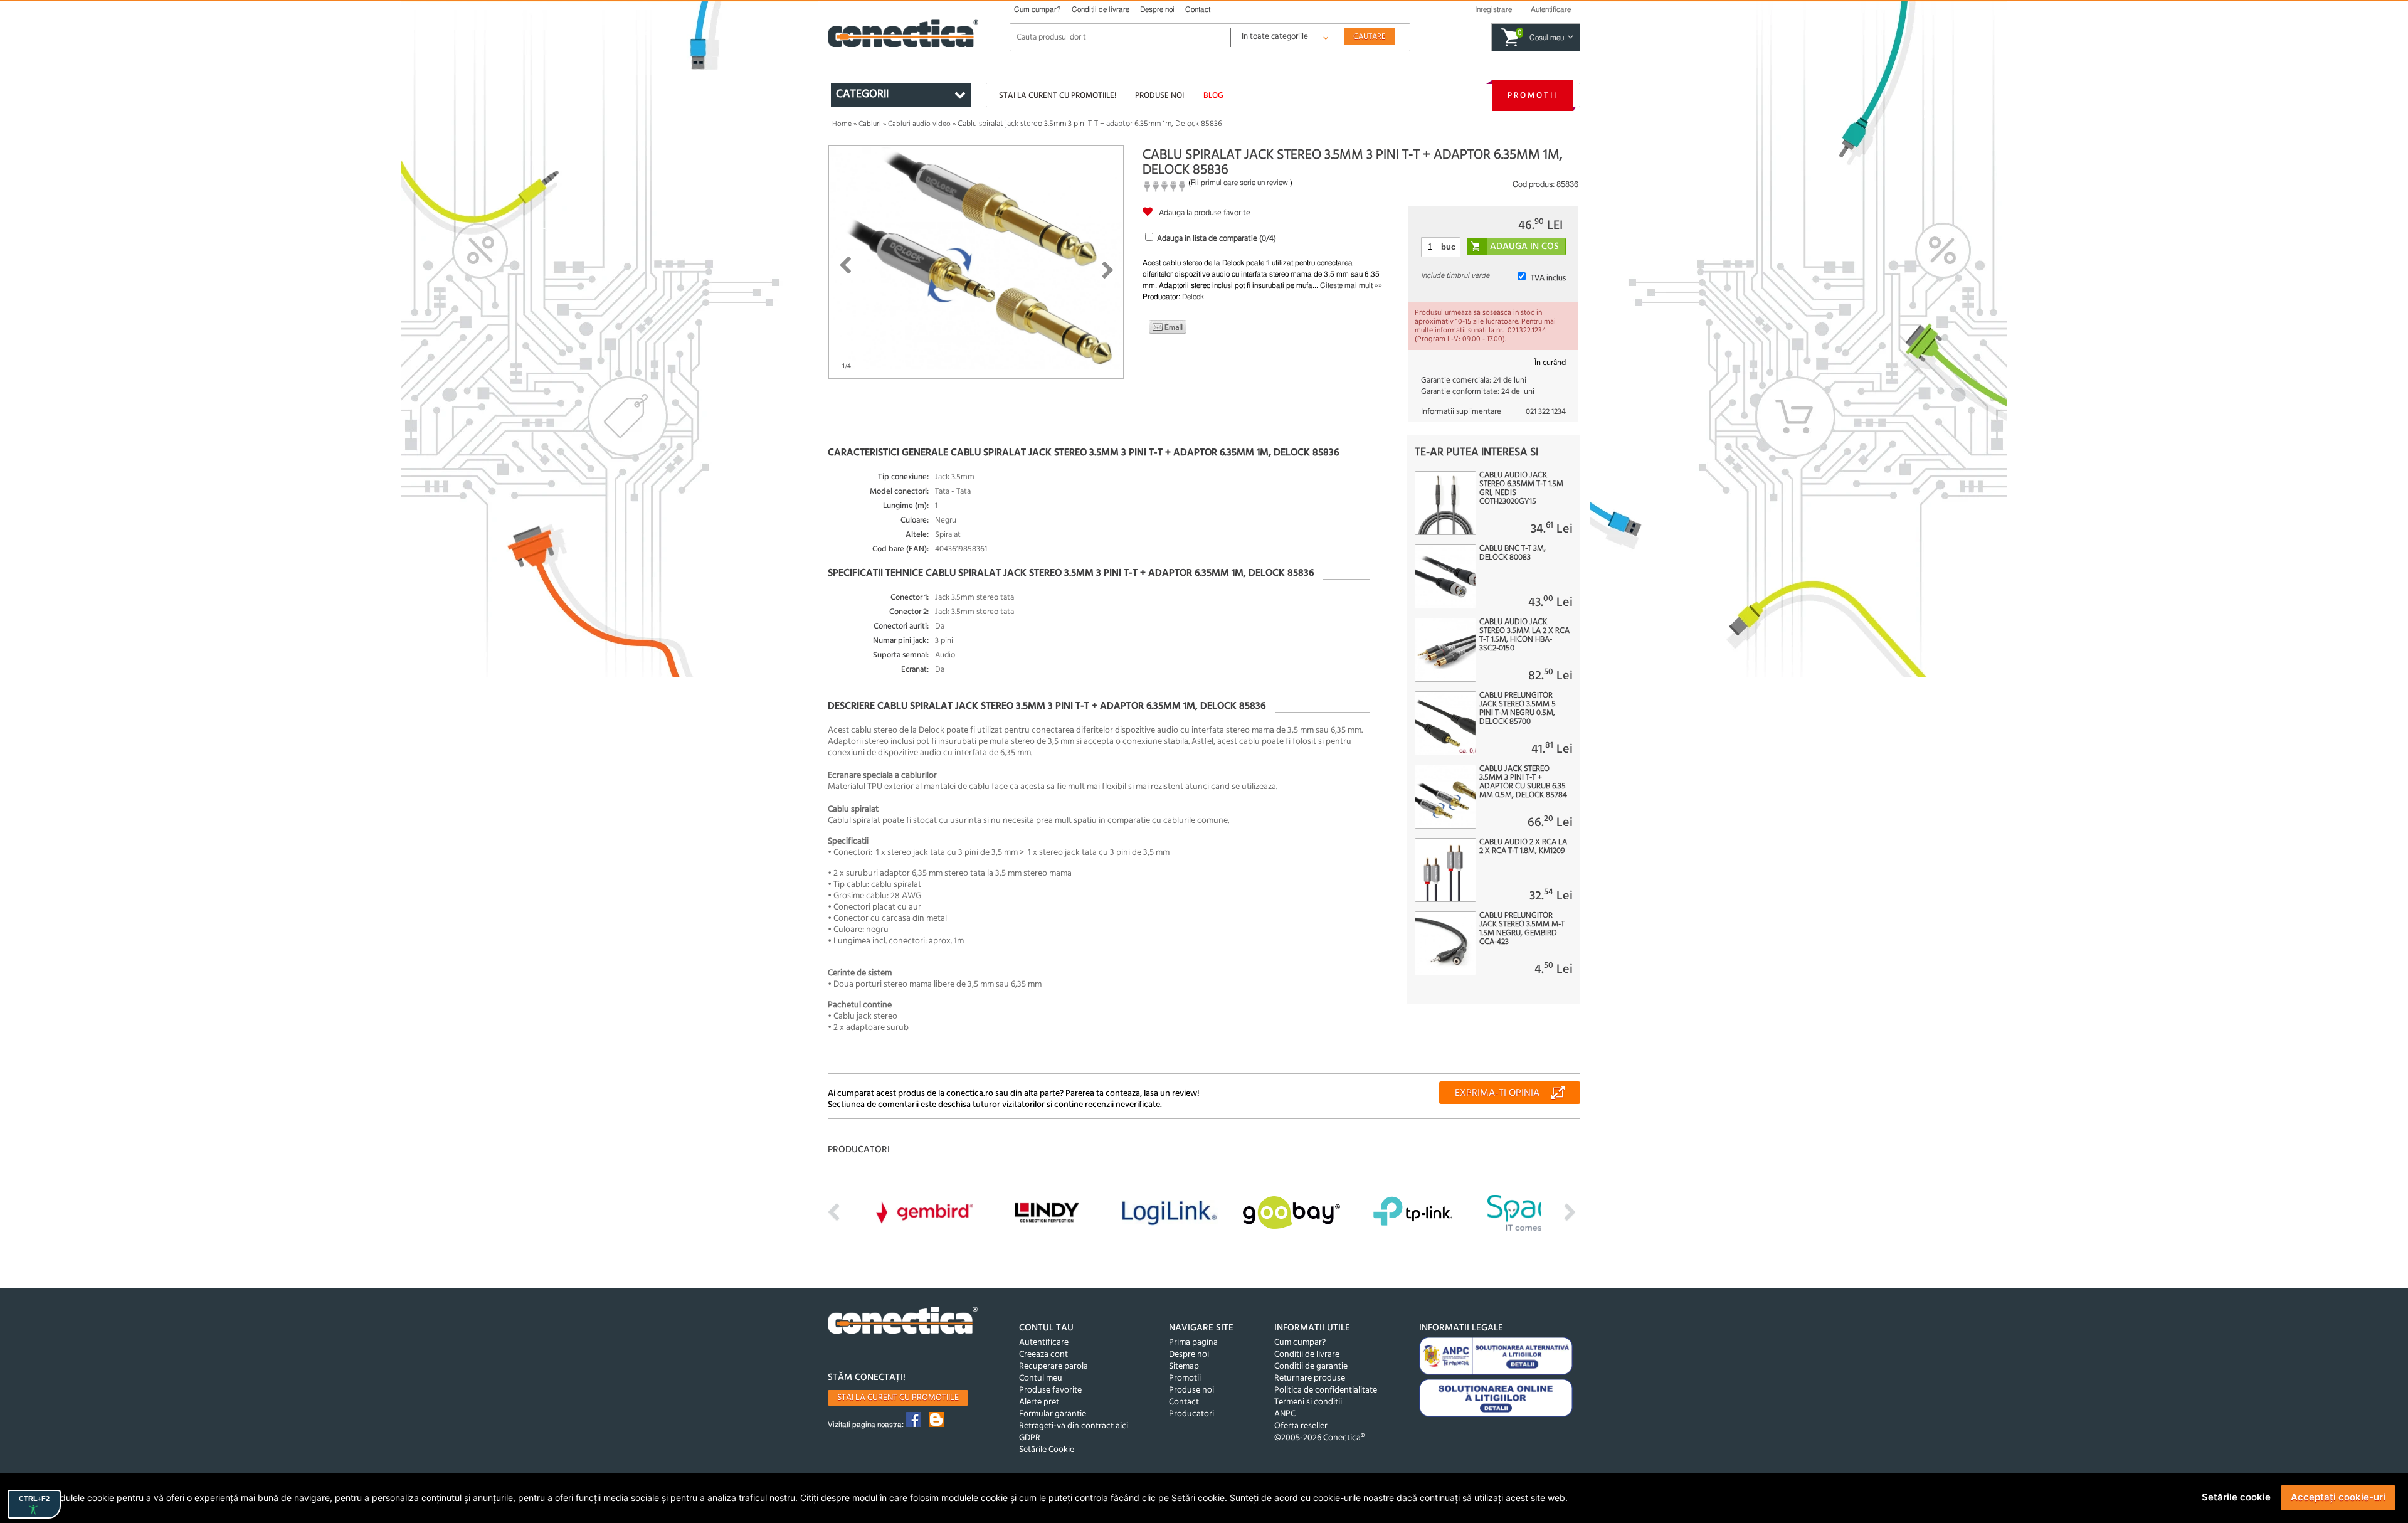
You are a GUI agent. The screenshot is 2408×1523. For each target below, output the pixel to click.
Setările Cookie (1047, 1450)
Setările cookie (2236, 1497)
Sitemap (1184, 1366)
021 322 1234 (1546, 412)
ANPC (1285, 1414)
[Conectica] (903, 1322)
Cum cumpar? (1038, 9)
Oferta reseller (1301, 1426)
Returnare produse (1310, 1378)
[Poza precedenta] (845, 265)
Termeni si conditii (1308, 1402)
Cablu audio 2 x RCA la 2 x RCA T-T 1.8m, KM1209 (1523, 847)
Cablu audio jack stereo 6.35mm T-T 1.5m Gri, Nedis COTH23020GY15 (1521, 489)
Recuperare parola (1053, 1366)
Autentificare (1044, 1343)
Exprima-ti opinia (1497, 1093)
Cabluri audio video (919, 124)
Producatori (1191, 1414)
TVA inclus (1548, 278)
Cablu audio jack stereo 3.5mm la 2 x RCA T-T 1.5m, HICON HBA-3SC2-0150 (1524, 635)
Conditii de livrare (1101, 9)
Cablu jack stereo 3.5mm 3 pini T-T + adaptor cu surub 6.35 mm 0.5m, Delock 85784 (1523, 782)
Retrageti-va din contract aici (1074, 1426)
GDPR (1030, 1438)
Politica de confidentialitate (1326, 1390)
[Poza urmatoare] (1108, 270)
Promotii (1533, 96)
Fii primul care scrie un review (1239, 183)
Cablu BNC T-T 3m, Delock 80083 (1513, 553)
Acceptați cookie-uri (2338, 1497)
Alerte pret (1039, 1402)
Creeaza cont (1043, 1355)
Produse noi (1159, 96)
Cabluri (870, 124)
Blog (1213, 96)
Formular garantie (1053, 1414)
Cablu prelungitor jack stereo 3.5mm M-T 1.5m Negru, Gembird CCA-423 (1522, 929)
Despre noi (1157, 9)
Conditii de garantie (1311, 1366)
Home (842, 124)
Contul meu (1041, 1378)
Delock (1193, 297)
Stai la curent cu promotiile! (1058, 96)
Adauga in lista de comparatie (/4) (1217, 239)
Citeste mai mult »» (1351, 285)
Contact (1198, 9)
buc (1448, 247)
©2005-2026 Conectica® (1319, 1438)
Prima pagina (1193, 1343)
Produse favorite (1050, 1390)
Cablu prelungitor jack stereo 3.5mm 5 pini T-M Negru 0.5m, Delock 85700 (1518, 709)
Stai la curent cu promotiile (898, 1398)
